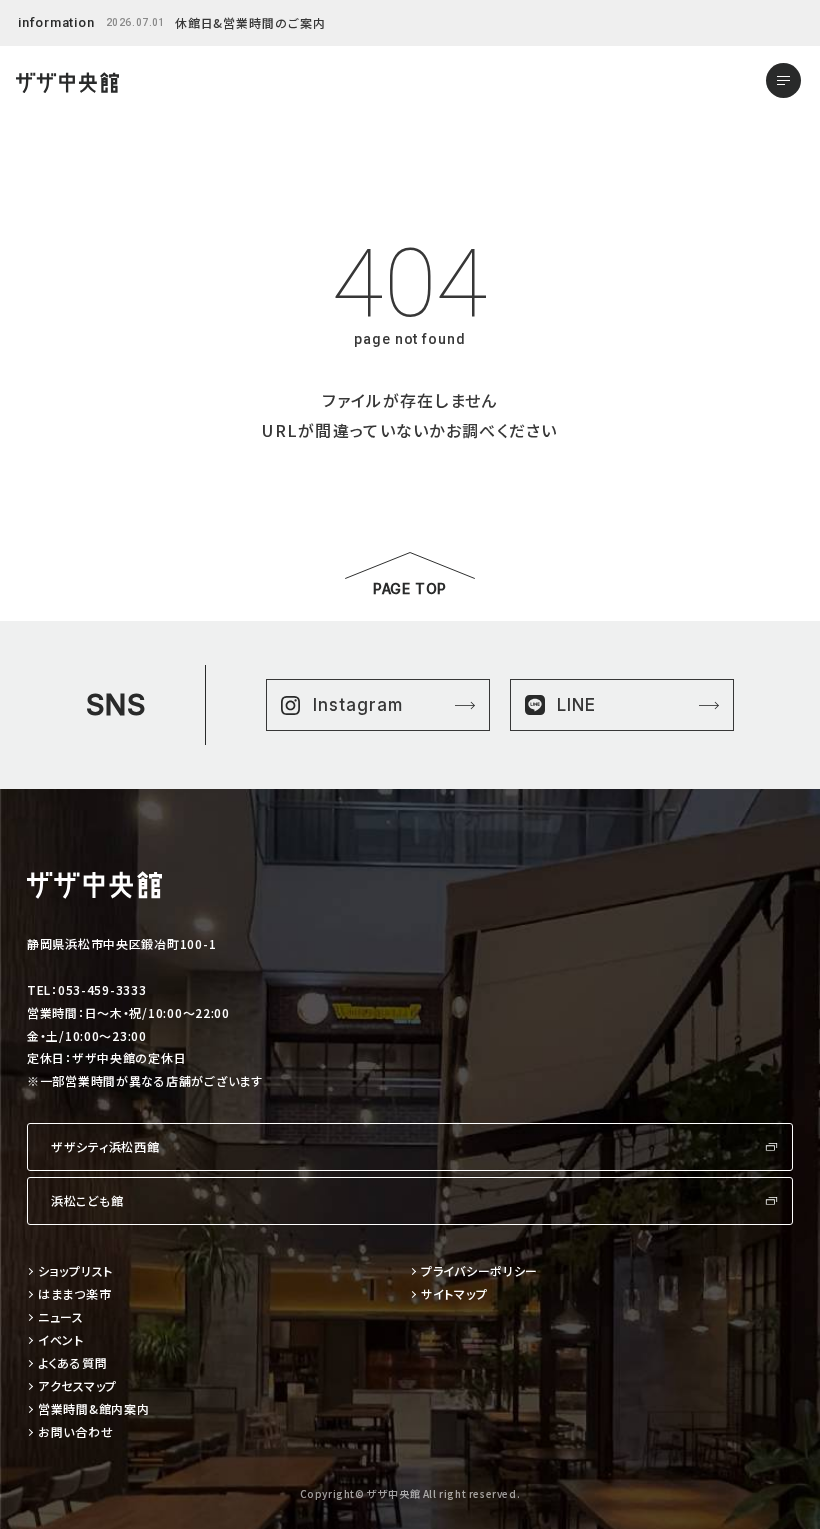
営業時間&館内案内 (93, 1409)
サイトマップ (454, 1294)
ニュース (61, 1317)
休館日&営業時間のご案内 (251, 22)
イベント (61, 1340)
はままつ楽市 (74, 1294)
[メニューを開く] (783, 80)
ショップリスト (75, 1271)
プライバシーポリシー (479, 1271)
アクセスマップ (77, 1386)
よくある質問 (72, 1363)
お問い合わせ (75, 1432)
